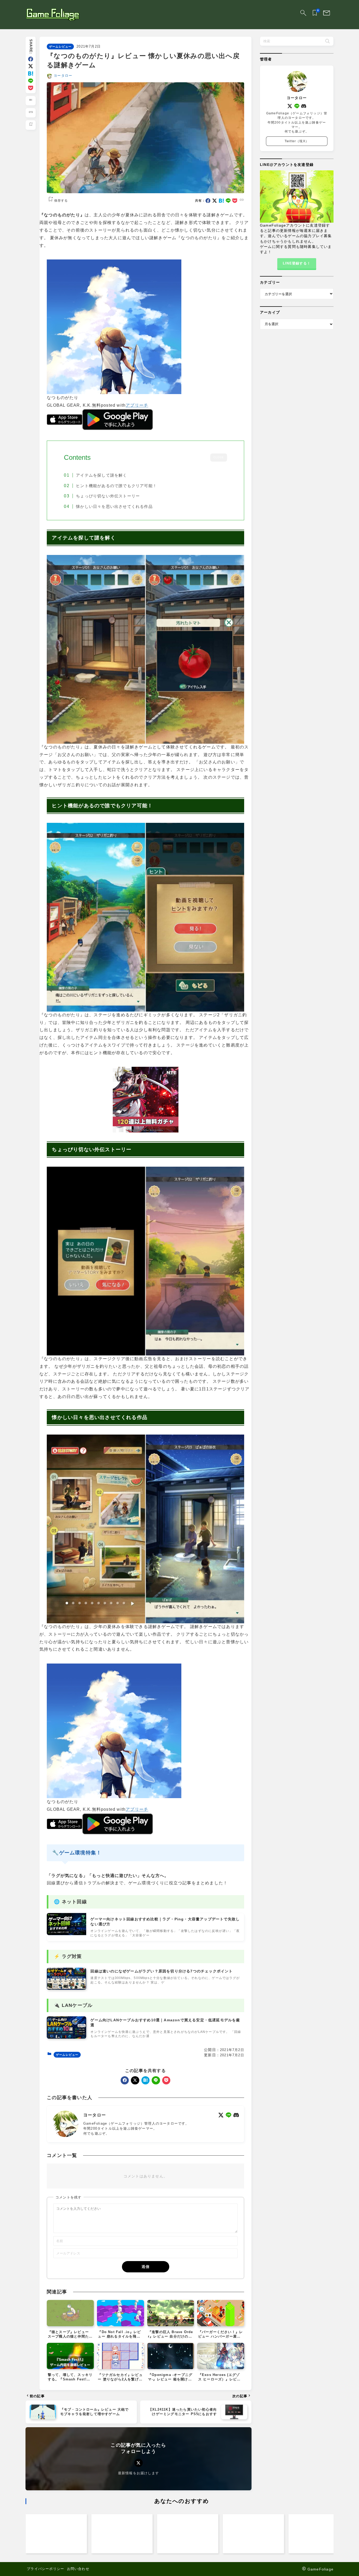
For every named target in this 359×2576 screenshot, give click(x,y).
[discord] (236, 2115)
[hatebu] (31, 73)
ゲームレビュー (60, 47)
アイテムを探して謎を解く (101, 475)
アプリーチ (137, 405)
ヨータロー (63, 76)
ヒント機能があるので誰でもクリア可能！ (116, 486)
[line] (31, 81)
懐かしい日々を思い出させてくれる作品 (114, 507)
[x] (31, 66)
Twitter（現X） (297, 141)
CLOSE (219, 458)
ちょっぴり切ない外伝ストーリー (108, 496)
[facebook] (31, 59)
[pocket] (31, 88)
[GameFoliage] (53, 15)
